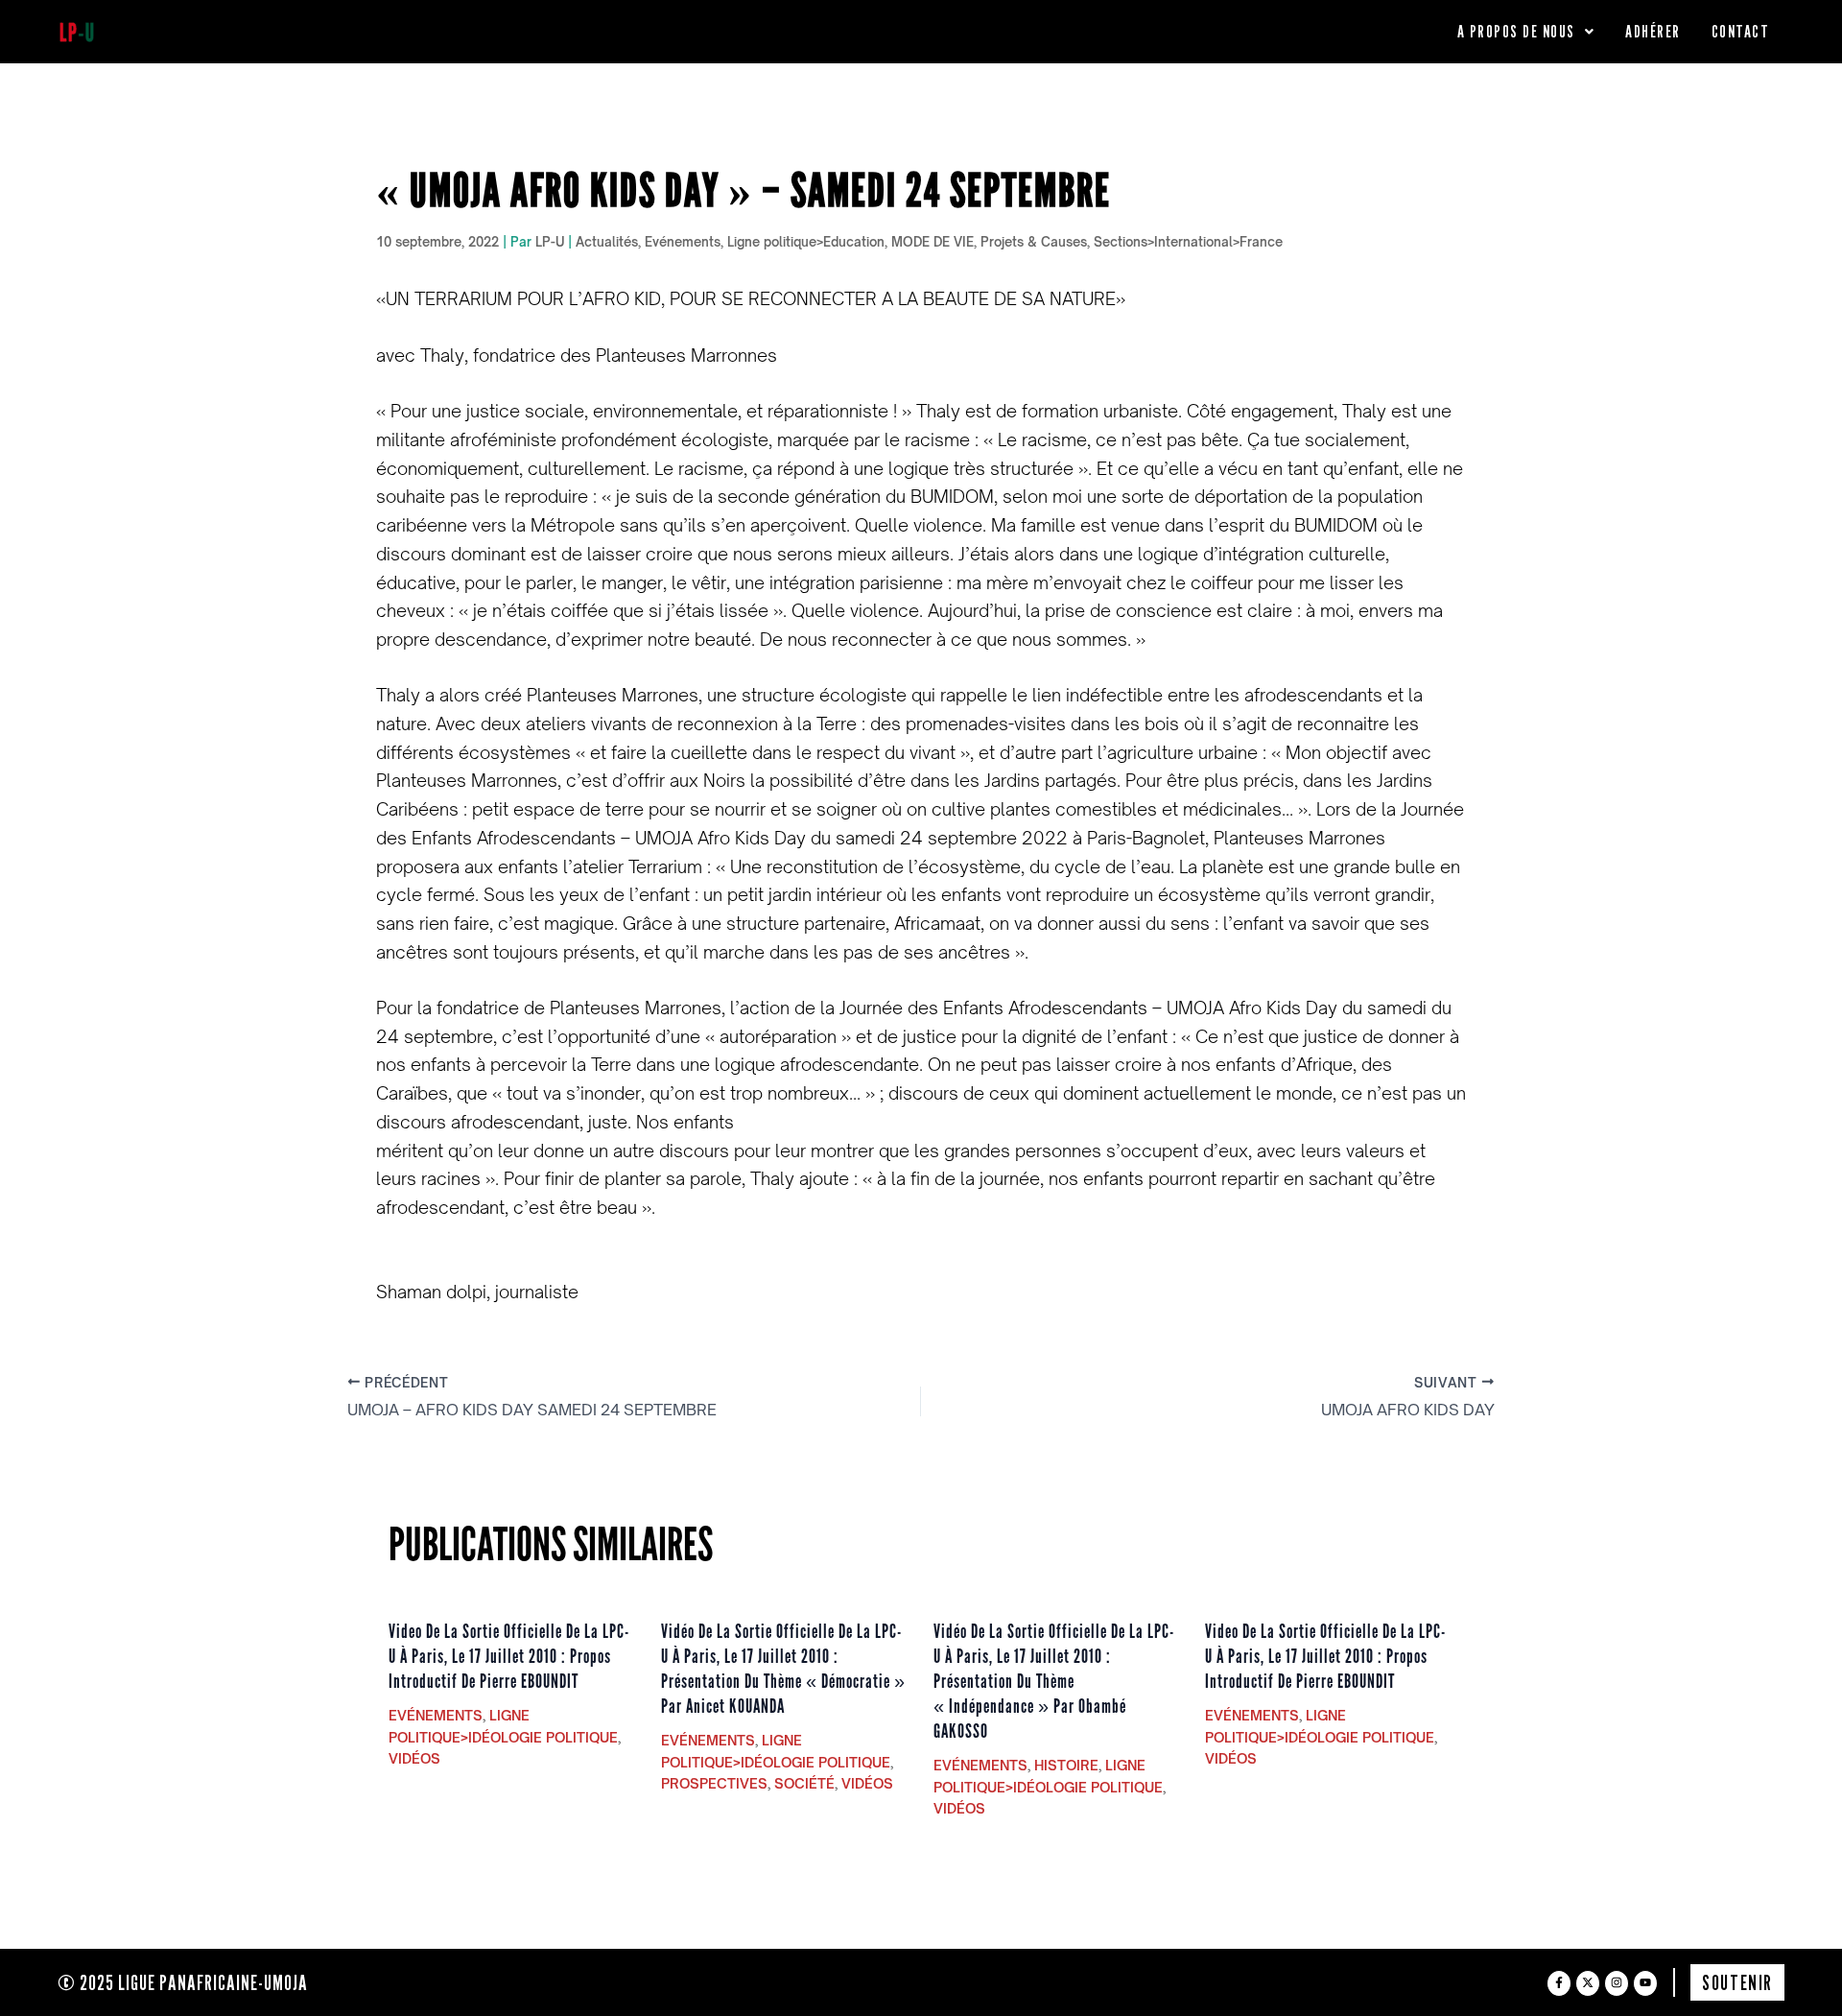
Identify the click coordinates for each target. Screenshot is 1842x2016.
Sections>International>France (1188, 242)
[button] (1526, 32)
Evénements (683, 242)
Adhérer (1653, 31)
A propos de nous (1516, 31)
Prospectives (714, 1783)
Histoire (1066, 1765)
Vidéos (414, 1758)
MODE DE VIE (933, 242)
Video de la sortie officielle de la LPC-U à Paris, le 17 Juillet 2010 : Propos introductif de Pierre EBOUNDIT (509, 1656)
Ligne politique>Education (806, 242)
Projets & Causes (1034, 242)
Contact (1741, 31)
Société (804, 1783)
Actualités (607, 242)
